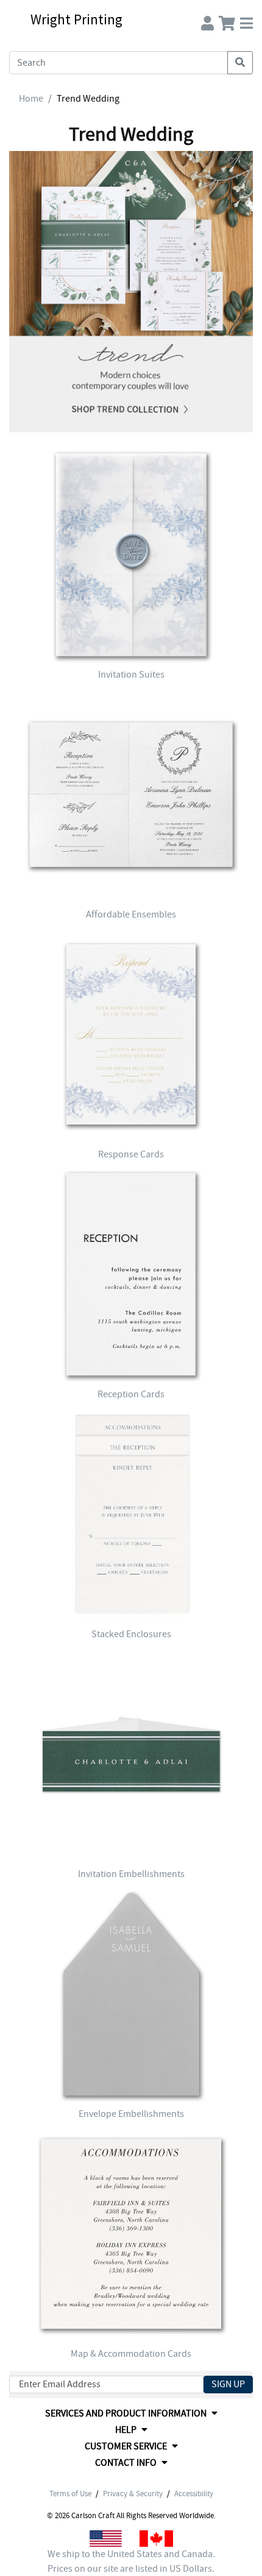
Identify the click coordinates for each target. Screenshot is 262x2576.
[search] (240, 63)
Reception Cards (131, 1394)
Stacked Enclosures (131, 1634)
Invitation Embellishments (131, 1874)
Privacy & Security (133, 2494)
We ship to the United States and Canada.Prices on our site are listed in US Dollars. (131, 2561)
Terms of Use (70, 2494)
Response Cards (131, 1154)
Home (31, 99)
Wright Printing (76, 19)
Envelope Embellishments (131, 2114)
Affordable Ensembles (131, 914)
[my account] (207, 20)
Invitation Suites (131, 675)
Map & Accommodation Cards (131, 2354)
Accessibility (194, 2494)
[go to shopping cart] (227, 20)
